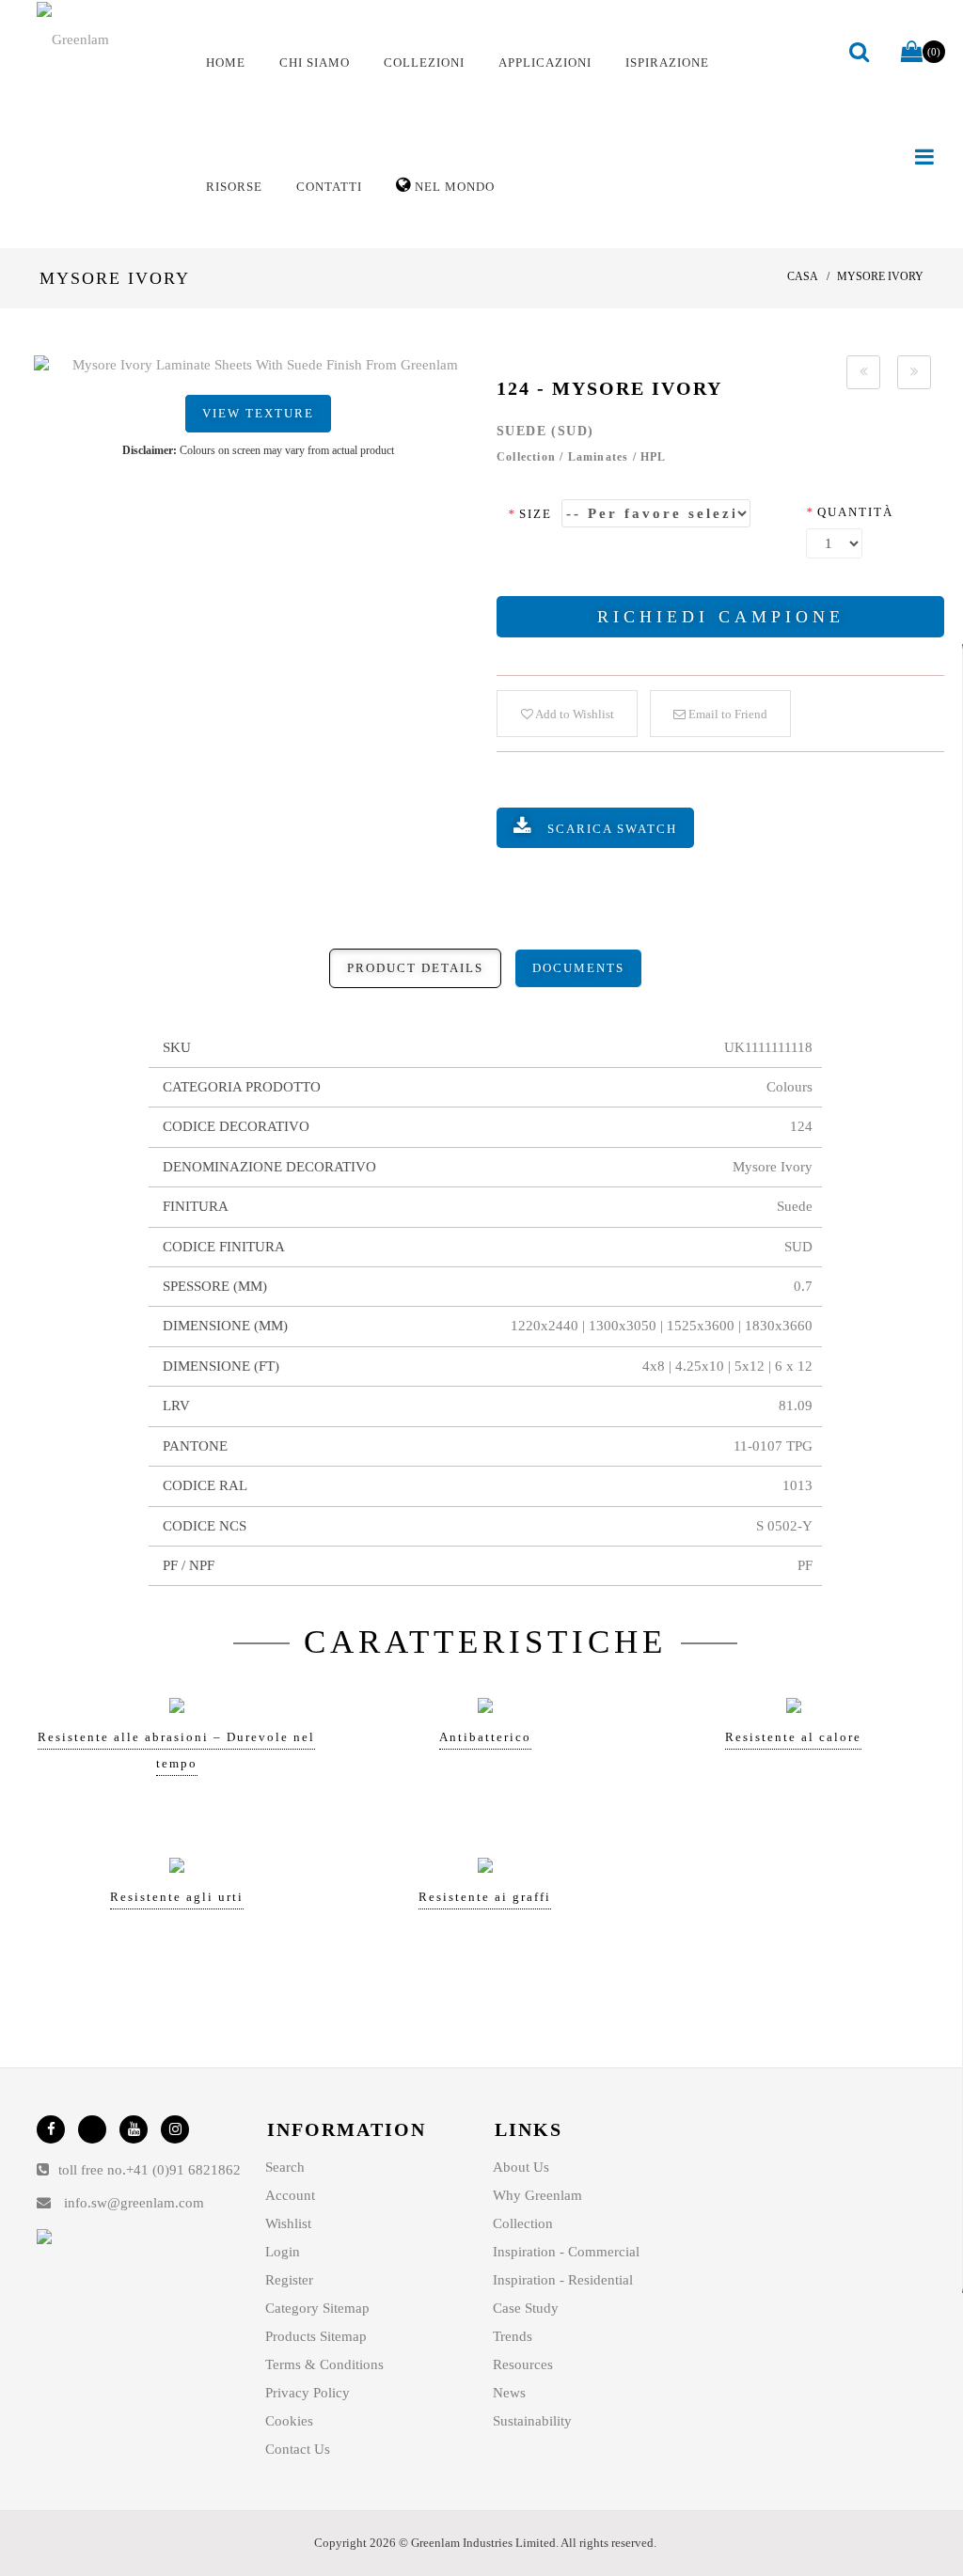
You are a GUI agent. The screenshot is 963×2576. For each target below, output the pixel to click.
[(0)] (912, 53)
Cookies (289, 2421)
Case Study (526, 2308)
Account (290, 2195)
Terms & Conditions (324, 2364)
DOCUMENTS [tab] (578, 968)
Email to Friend (726, 714)
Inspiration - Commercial (566, 2252)
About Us (521, 2167)
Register (289, 2280)
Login (283, 2252)
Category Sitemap (317, 2308)
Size (530, 514)
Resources (523, 2364)
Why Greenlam (537, 2195)
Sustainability (532, 2421)
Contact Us (298, 2449)
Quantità (850, 512)
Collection (523, 2223)
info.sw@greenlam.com (134, 2203)
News (509, 2393)
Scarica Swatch (612, 829)
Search (285, 2167)
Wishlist (288, 2223)
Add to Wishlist (574, 714)
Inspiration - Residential (563, 2280)
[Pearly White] (863, 372)
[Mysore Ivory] (258, 365)
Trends (513, 2336)
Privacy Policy (308, 2393)
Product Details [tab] (415, 968)
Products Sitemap (316, 2336)
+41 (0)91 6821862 (183, 2170)
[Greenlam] (105, 39)
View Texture (258, 413)
